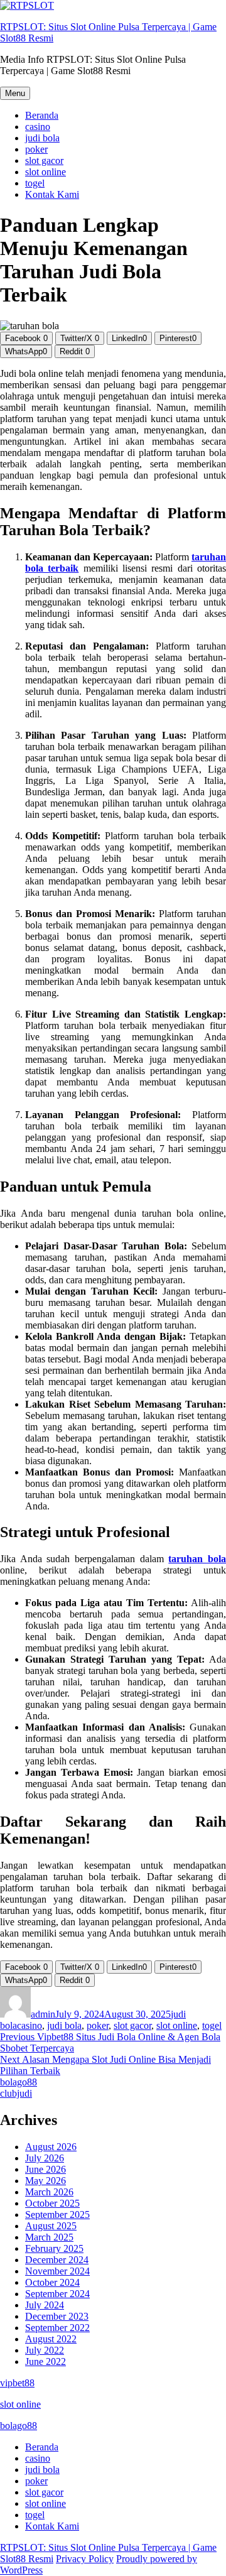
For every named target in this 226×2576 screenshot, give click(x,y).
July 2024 (45, 2305)
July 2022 (45, 2350)
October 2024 (52, 2282)
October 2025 (52, 2203)
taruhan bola (197, 1559)
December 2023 (57, 2316)
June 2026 (46, 2169)
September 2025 (57, 2215)
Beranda (42, 115)
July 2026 (45, 2158)
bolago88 (19, 2082)
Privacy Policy (85, 2559)
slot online (46, 172)
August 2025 (51, 2226)
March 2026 (49, 2192)
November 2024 (57, 2271)
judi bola (42, 138)
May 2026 (46, 2181)
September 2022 (57, 2328)
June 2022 (46, 2361)
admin (43, 2014)
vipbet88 (17, 2383)
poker (36, 149)
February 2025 (54, 2248)
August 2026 (51, 2147)
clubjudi (16, 2093)
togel (35, 183)
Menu (15, 93)
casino (38, 127)
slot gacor (44, 160)
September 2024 (57, 2294)
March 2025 (49, 2237)
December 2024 (57, 2260)
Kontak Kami (52, 194)
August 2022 (51, 2339)
